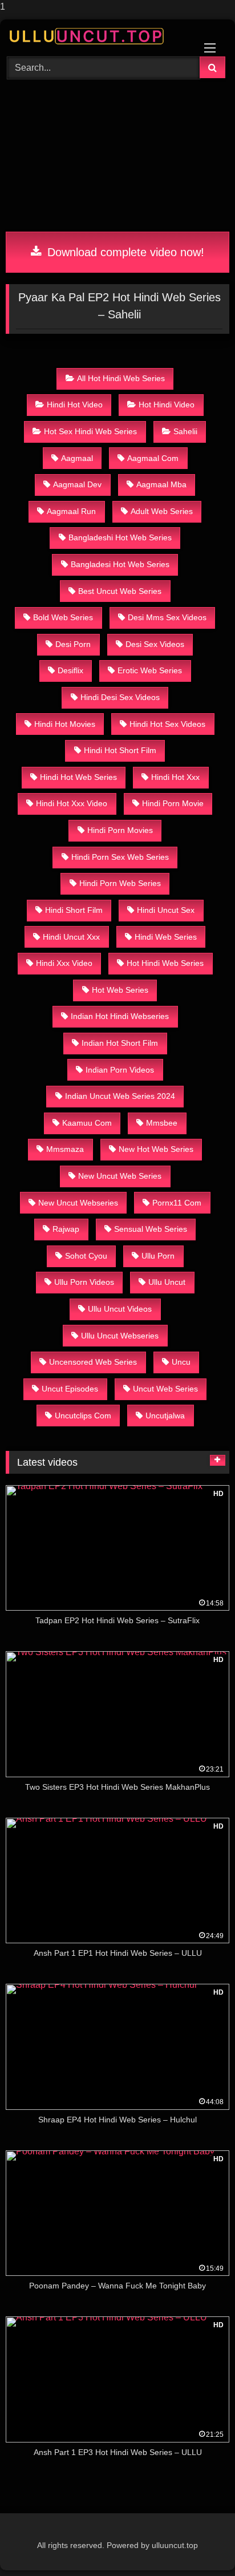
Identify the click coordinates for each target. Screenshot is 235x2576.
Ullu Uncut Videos (120, 1309)
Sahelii (185, 431)
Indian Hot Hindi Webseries (120, 1016)
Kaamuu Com (87, 1123)
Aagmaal (77, 458)
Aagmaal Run (71, 511)
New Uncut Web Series (120, 1176)
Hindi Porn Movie (173, 803)
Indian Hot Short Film (120, 1043)
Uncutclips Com (83, 1416)
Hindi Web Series (166, 937)
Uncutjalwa (165, 1416)
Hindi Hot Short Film (120, 750)
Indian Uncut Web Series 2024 (120, 1096)
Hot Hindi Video (167, 405)
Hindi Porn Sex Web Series (120, 857)
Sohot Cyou (86, 1256)
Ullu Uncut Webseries (120, 1336)
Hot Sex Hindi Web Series (90, 431)
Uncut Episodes (70, 1389)
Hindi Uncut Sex (166, 910)
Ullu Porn (158, 1256)
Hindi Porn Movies (120, 830)
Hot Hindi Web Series (165, 963)
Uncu (181, 1362)
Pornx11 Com (177, 1203)
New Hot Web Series (156, 1149)
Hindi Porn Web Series (120, 883)
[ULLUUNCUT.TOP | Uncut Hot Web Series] (96, 36)
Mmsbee (162, 1123)
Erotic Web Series (150, 670)
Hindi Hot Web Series (78, 777)
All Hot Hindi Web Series (121, 378)
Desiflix (70, 670)
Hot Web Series (120, 990)
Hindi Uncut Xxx (71, 937)
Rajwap (66, 1229)
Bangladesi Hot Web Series (120, 564)
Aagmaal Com (153, 458)
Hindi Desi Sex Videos (120, 697)
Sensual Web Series (151, 1229)
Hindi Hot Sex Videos (167, 724)
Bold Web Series (63, 617)
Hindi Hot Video (75, 405)
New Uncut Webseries (78, 1203)
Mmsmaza (65, 1149)
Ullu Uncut (167, 1282)
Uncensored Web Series (93, 1362)
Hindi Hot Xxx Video (72, 803)
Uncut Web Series (165, 1389)
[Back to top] (200, 2544)
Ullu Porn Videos (84, 1282)
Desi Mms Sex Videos (167, 617)
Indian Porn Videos (120, 1070)
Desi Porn (73, 644)
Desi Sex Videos (155, 644)
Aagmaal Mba (161, 484)
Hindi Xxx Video (64, 963)
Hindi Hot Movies (65, 724)
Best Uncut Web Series (120, 591)
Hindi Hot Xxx (175, 777)
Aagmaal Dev (77, 484)
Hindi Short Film (74, 910)
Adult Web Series (162, 511)
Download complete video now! (124, 252)
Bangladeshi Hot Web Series (120, 537)
